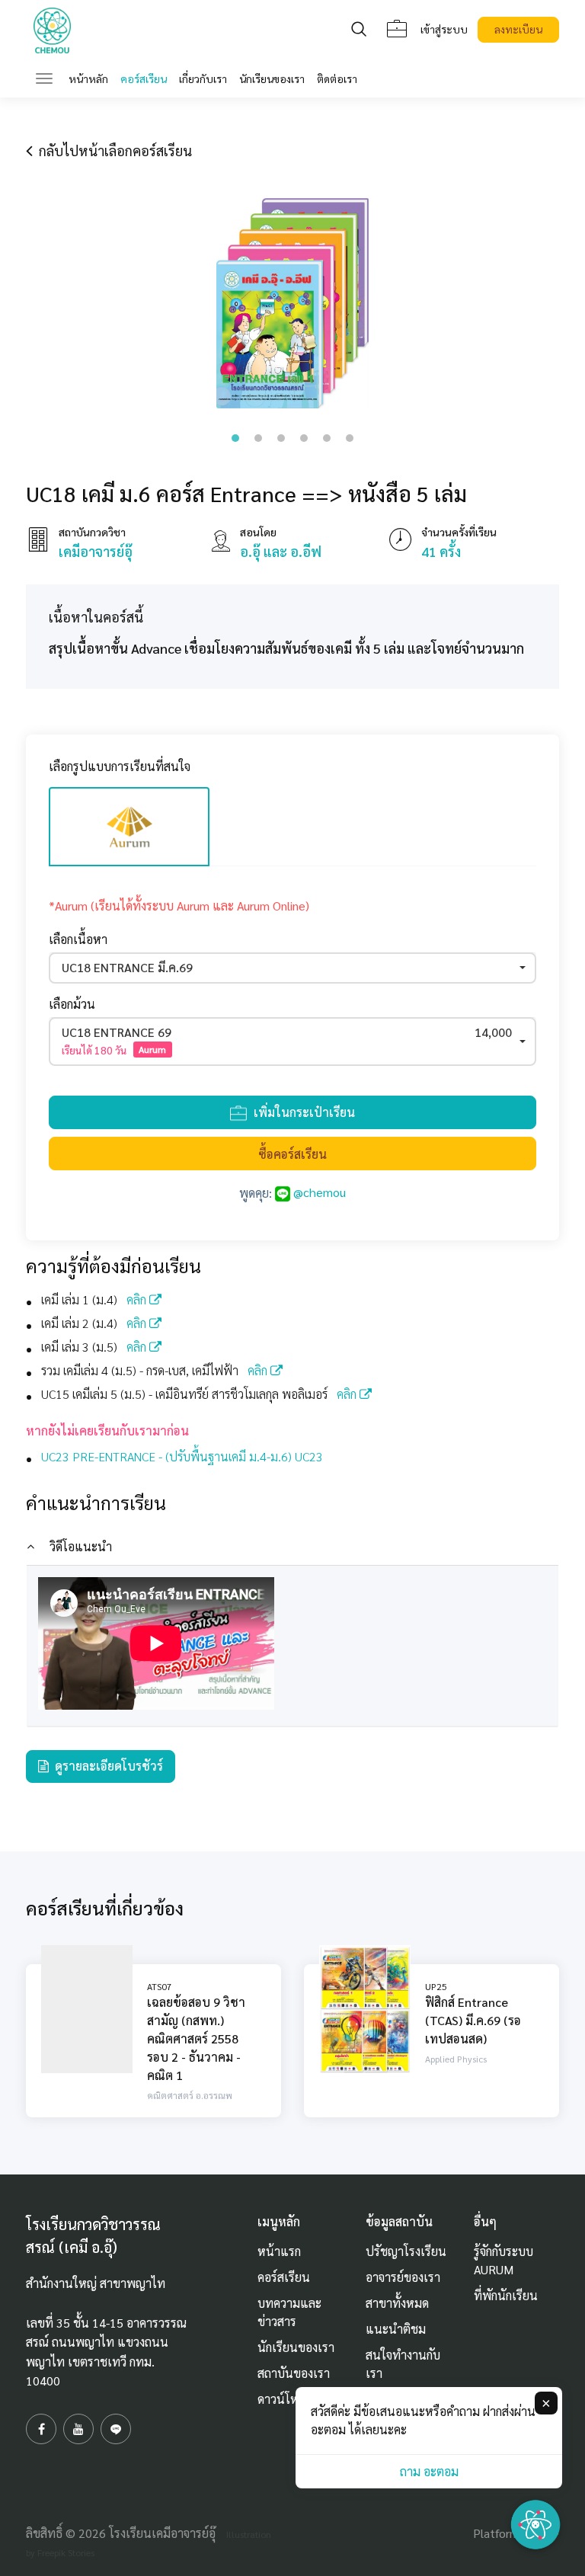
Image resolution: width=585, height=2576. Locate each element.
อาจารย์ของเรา (403, 2277)
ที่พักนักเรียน (506, 2295)
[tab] (292, 1547)
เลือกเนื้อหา (78, 939)
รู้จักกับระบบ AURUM (503, 2260)
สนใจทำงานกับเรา (403, 2364)
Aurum (152, 1050)
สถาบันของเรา (294, 2373)
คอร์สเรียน (144, 78)
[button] (292, 968)
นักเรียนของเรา (272, 78)
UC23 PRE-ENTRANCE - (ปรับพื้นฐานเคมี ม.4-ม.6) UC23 (182, 1456)
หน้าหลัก (91, 78)
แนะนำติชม (396, 2329)
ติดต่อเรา (337, 78)
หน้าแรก (279, 2251)
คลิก (138, 1299)
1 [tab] (235, 438)
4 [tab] (304, 438)
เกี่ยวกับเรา (203, 78)
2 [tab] (258, 438)
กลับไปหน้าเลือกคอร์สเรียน (112, 150)
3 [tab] (281, 438)
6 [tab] (350, 438)
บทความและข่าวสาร (289, 2312)
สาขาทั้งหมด (397, 2303)
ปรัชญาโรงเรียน (406, 2251)
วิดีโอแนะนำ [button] (81, 1546)
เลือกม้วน (72, 1004)
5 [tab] (327, 438)
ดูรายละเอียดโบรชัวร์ (106, 1766)
